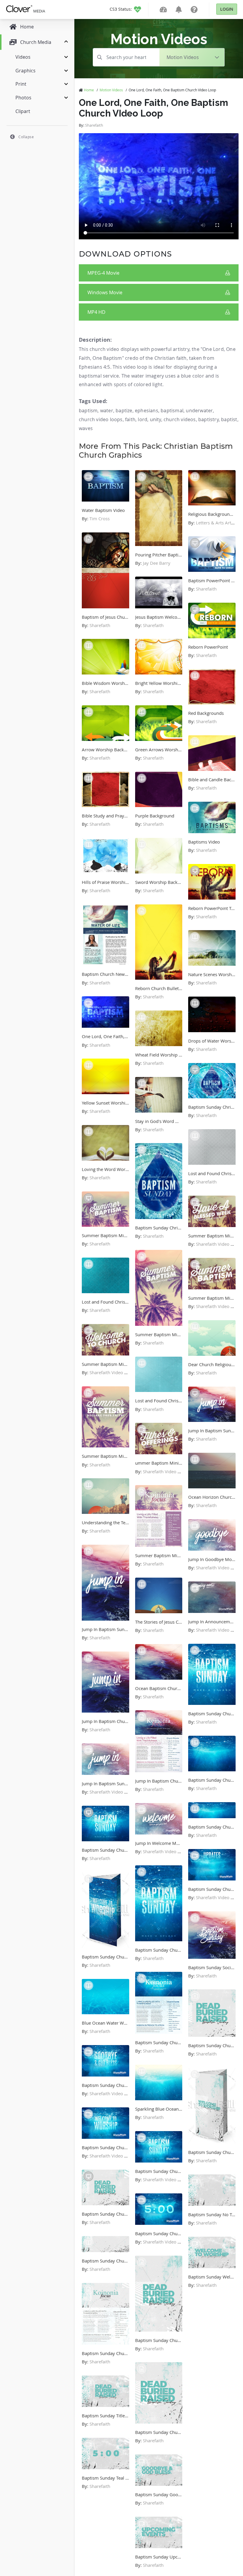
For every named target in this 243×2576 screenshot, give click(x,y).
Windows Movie (105, 292)
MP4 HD (96, 312)
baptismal (172, 410)
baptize (124, 410)
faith (130, 419)
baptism (88, 410)
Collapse (26, 137)
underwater (199, 410)
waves (86, 428)
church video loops (101, 419)
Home (89, 90)
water (107, 410)
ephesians (147, 410)
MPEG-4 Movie (103, 273)
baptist (229, 419)
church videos (180, 419)
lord (143, 419)
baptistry (208, 419)
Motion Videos (111, 90)
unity (156, 419)
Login (227, 9)
